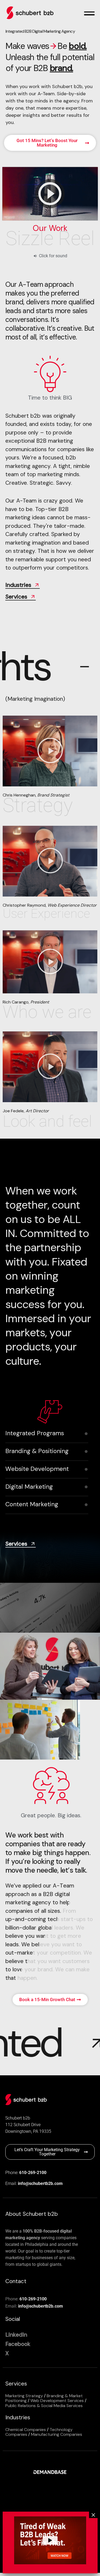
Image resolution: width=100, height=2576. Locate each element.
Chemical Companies (26, 2430)
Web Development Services (57, 2401)
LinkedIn (16, 2335)
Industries (18, 585)
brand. (61, 68)
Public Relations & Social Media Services (44, 2406)
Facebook (18, 2344)
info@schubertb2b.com (40, 2183)
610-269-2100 (33, 2173)
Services (16, 597)
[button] (50, 751)
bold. (78, 46)
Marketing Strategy (24, 2396)
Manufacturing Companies (57, 2434)
